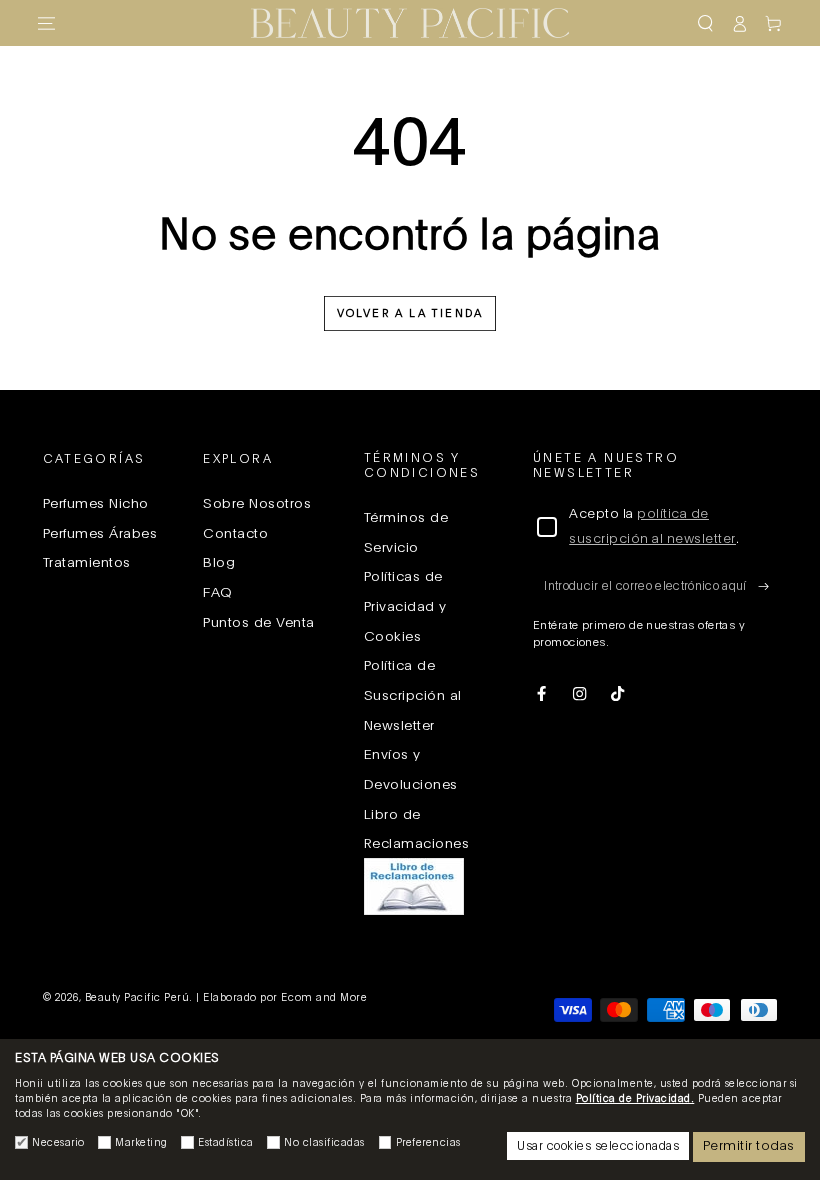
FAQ (218, 593)
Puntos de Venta (259, 623)
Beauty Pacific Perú (137, 998)
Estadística (226, 1143)
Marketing (141, 1143)
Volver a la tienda (410, 313)
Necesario (58, 1143)
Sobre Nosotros (257, 504)
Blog (219, 563)
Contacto (235, 534)
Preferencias (428, 1143)
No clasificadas (324, 1143)
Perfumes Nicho (96, 504)
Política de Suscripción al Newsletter (413, 695)
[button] (705, 23)
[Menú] (47, 23)
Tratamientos (87, 563)
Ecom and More (324, 998)
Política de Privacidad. (635, 1099)
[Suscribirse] (768, 585)
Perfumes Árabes (100, 534)
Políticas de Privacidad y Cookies (405, 606)
